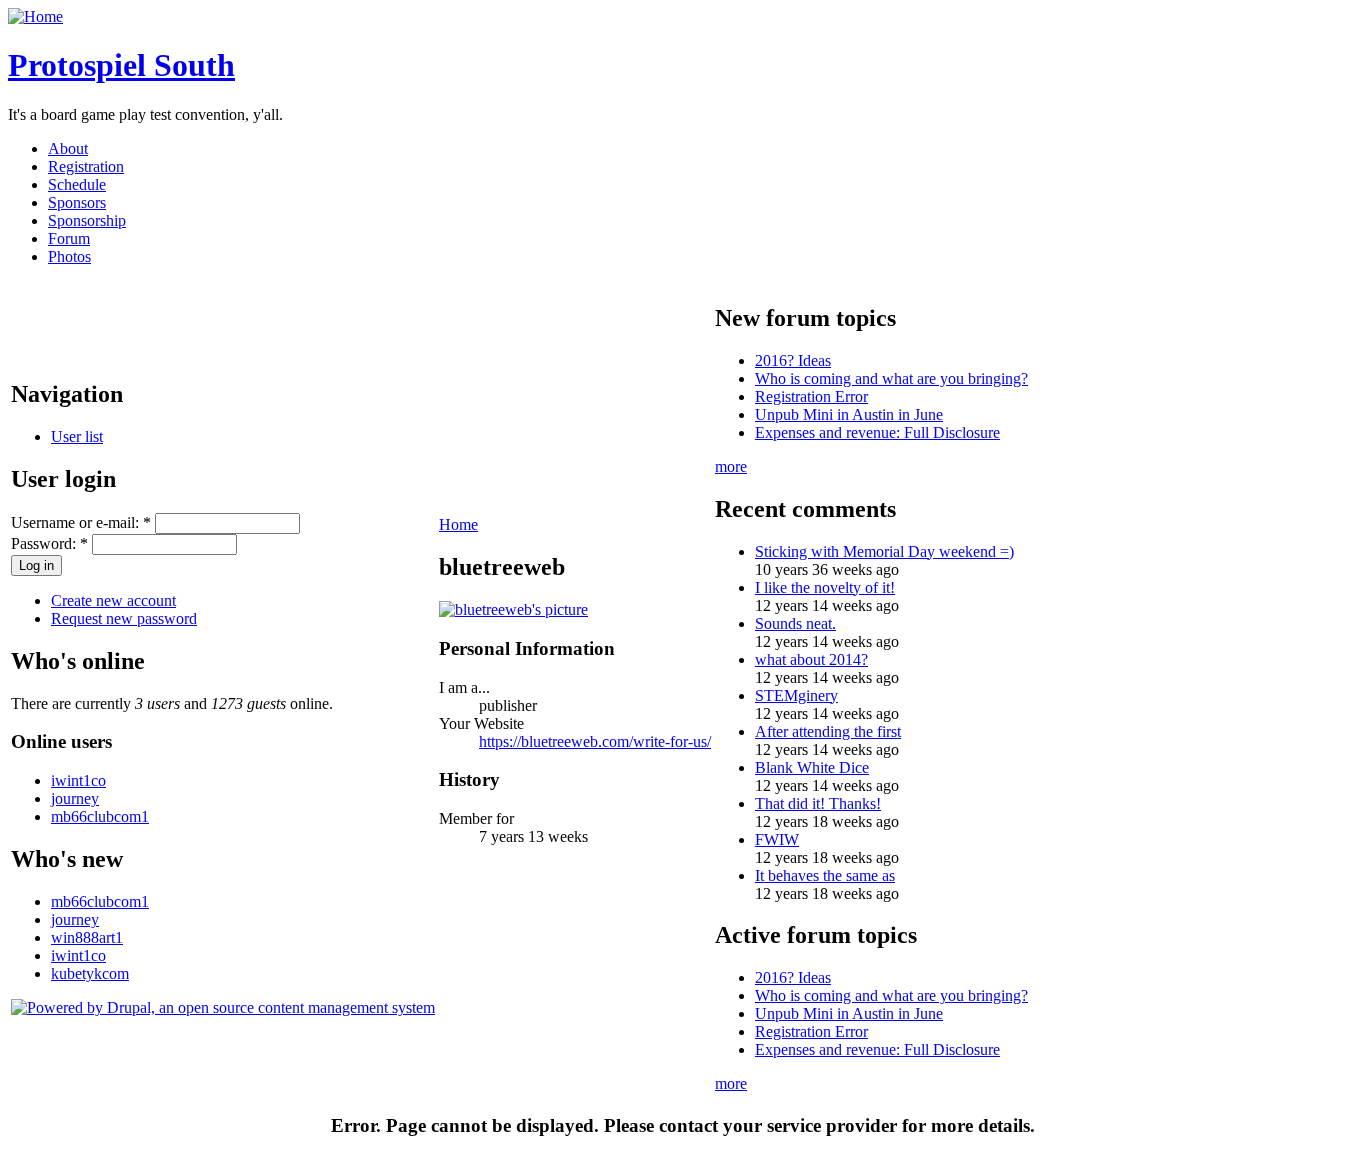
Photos (69, 256)
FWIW (777, 839)
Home (458, 524)
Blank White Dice (812, 767)
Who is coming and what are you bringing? (891, 378)
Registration (86, 166)
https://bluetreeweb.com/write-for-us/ (595, 741)
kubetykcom (90, 973)
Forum (69, 238)
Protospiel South (121, 65)
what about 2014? (811, 659)
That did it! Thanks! (818, 803)
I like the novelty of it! (825, 587)
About (68, 148)
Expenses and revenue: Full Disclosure (877, 432)
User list (77, 436)
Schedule (77, 184)
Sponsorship (87, 220)
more (731, 466)
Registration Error (811, 396)
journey (75, 798)
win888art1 (87, 937)
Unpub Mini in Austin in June (849, 414)
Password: (49, 543)
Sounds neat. (795, 623)
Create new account (113, 600)
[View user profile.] (513, 609)
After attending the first (828, 731)
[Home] (35, 16)
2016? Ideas (793, 360)
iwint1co (78, 780)
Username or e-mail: (81, 522)
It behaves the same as (825, 875)
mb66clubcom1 (100, 816)
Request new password (124, 618)
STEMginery (796, 695)
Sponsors (77, 202)
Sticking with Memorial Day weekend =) (884, 551)
